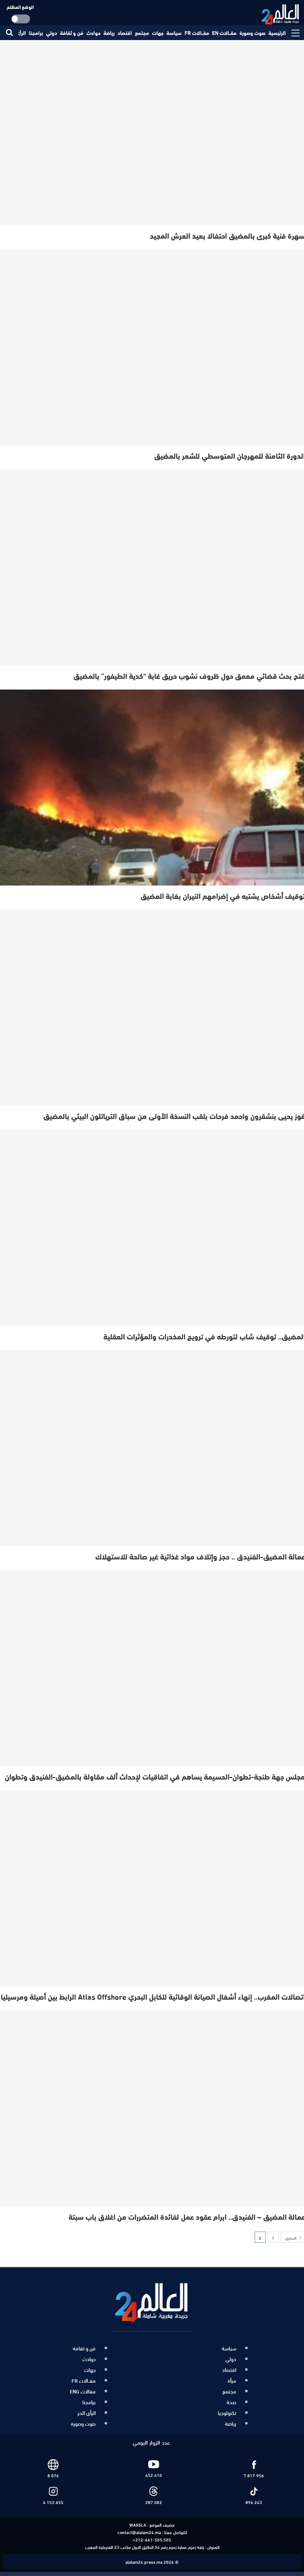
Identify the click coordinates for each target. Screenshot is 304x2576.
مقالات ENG (83, 2391)
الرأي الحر (87, 2413)
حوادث (93, 33)
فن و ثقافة (72, 33)
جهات (158, 33)
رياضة (109, 33)
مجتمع (142, 33)
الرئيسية (277, 33)
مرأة (232, 2380)
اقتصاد (125, 33)
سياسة (174, 33)
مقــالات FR (197, 33)
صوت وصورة (252, 33)
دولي (52, 33)
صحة (231, 2402)
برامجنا (36, 33)
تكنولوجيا (227, 2413)
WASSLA (138, 2524)
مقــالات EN (224, 33)
